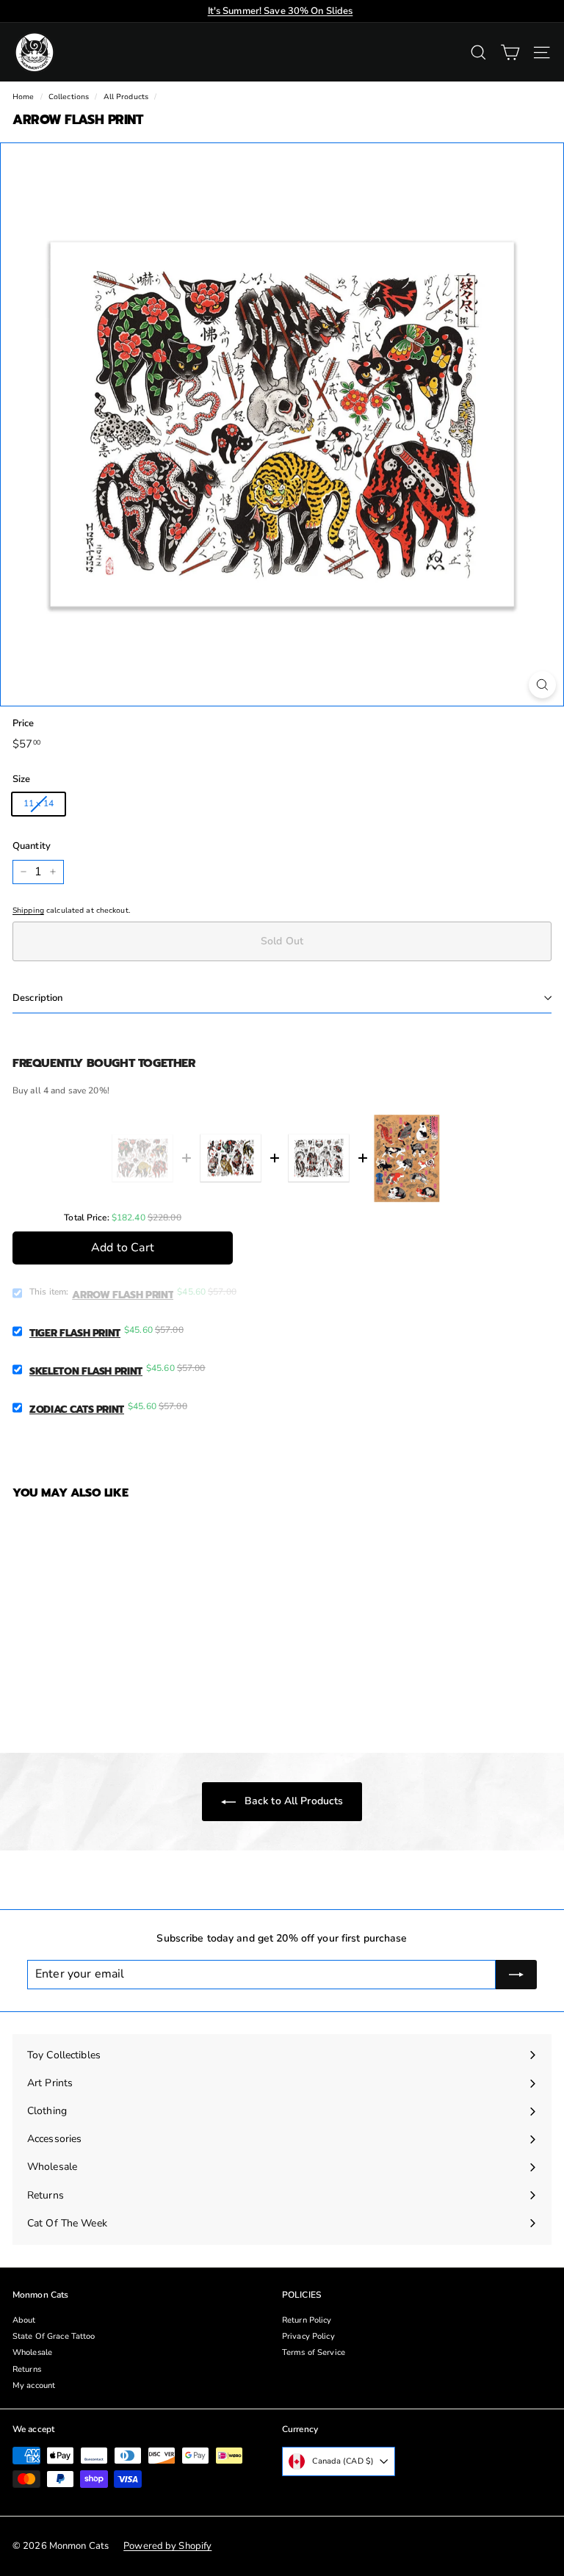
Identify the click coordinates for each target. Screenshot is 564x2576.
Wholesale (32, 2352)
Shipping (28, 911)
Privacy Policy (308, 2336)
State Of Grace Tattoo (54, 2336)
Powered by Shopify (167, 2546)
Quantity (32, 846)
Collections (69, 97)
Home (23, 97)
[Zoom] (542, 685)
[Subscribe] (516, 1975)
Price (23, 724)
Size (21, 779)
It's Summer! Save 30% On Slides (281, 11)
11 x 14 (39, 803)
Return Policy (307, 2320)
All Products (126, 97)
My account (34, 2385)
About (24, 2320)
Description (37, 998)
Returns (27, 2369)
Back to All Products (293, 1801)
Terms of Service (314, 2352)
